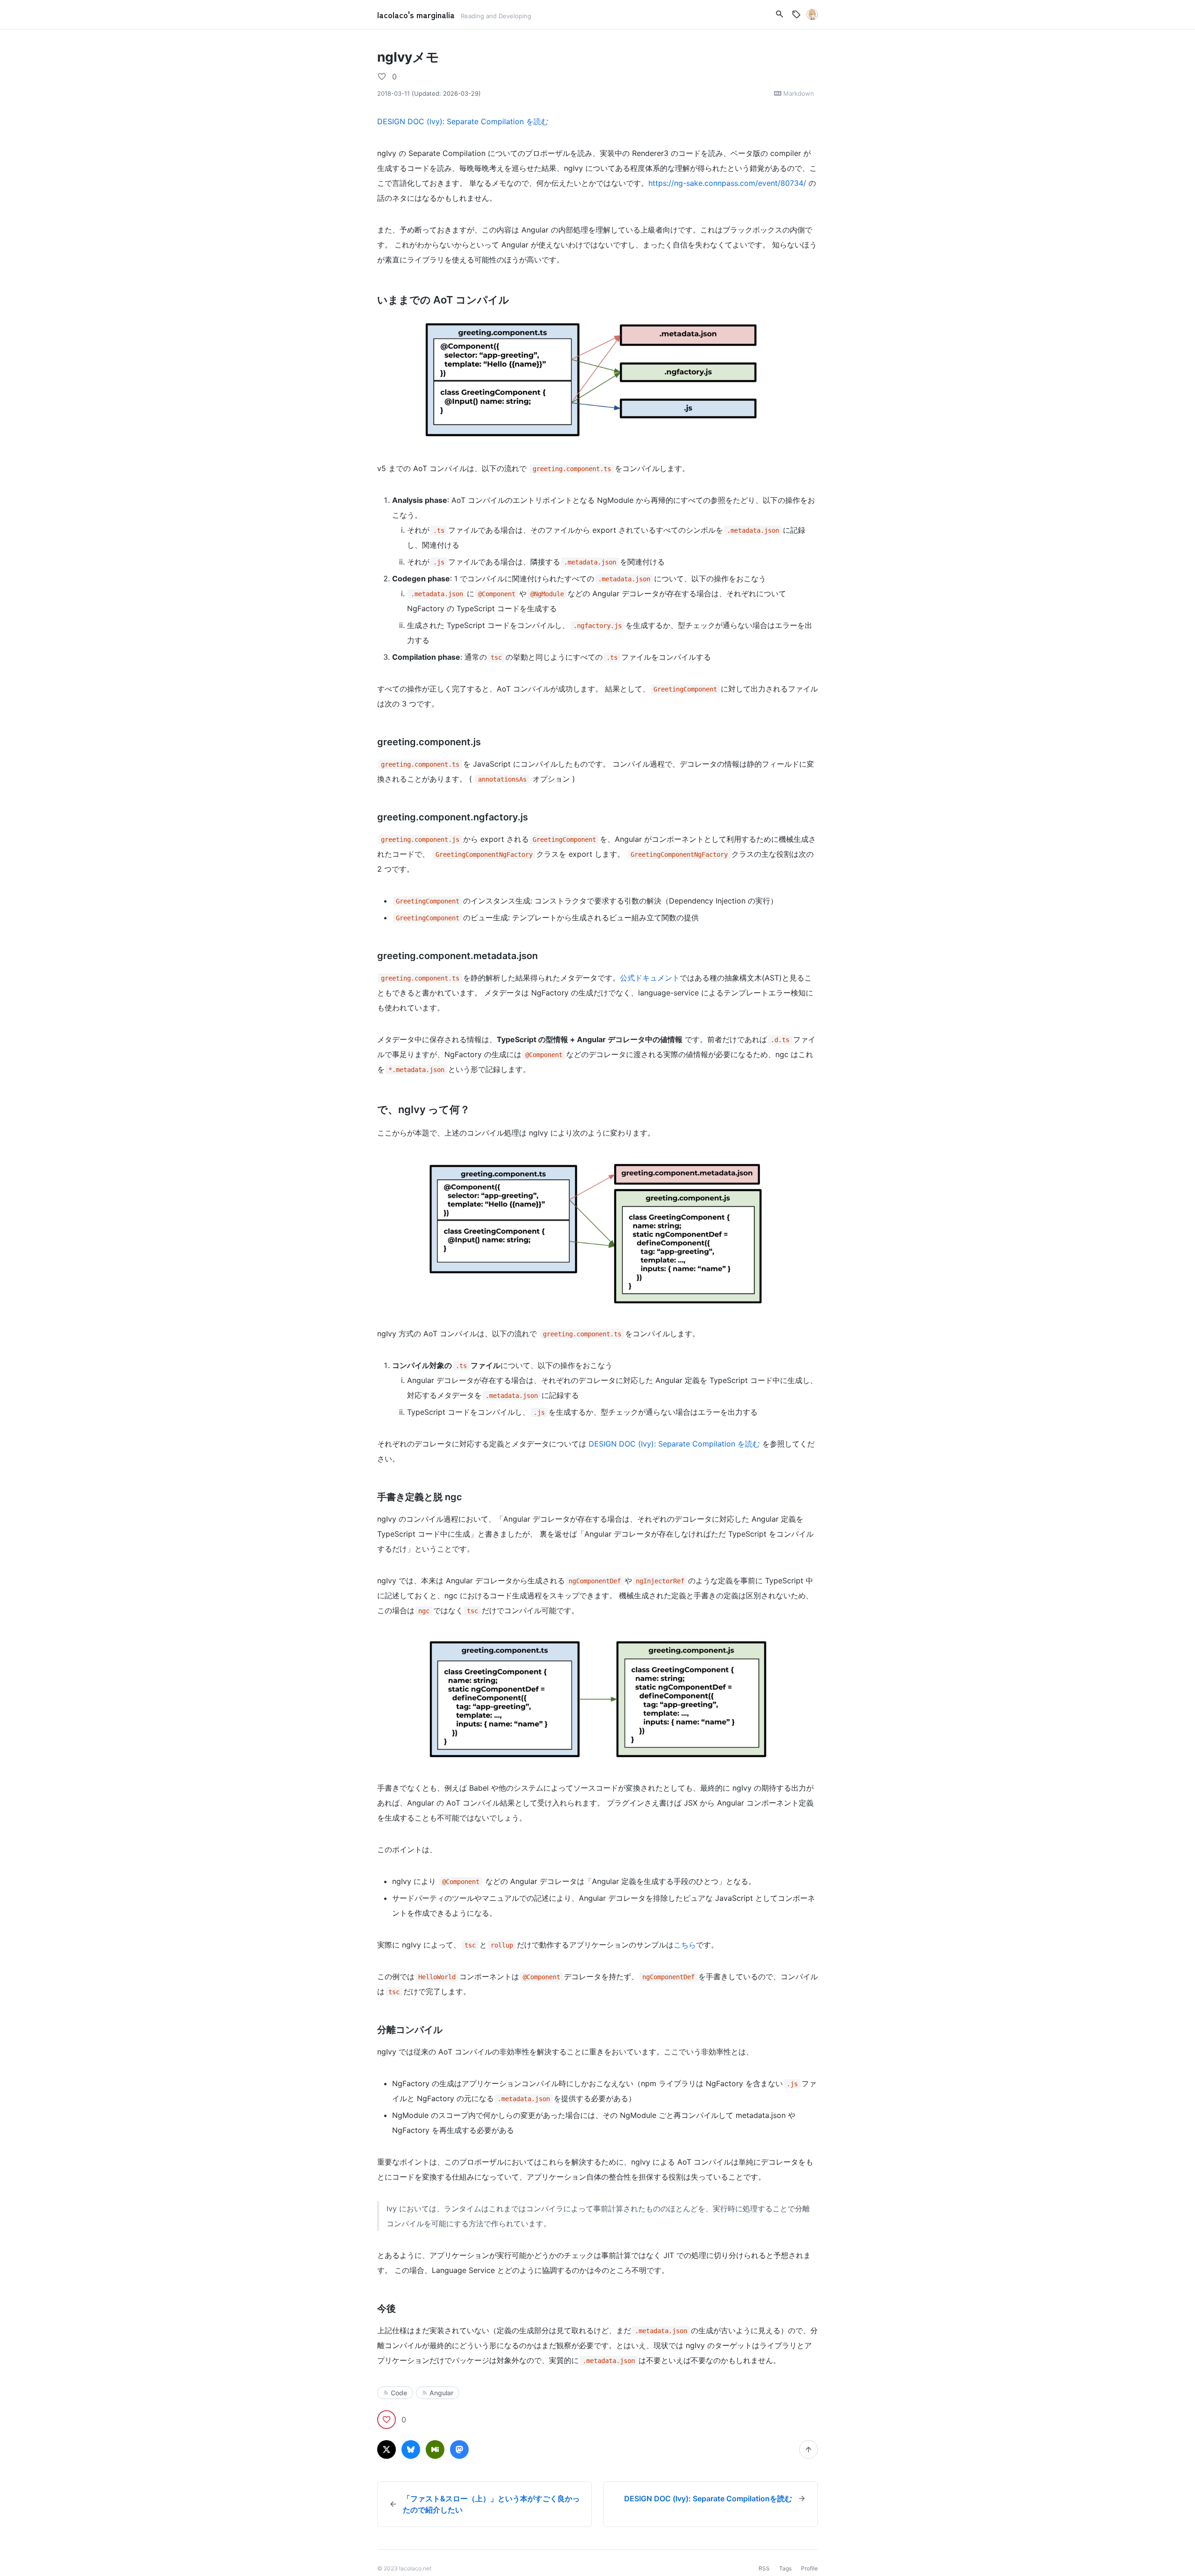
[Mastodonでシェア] (459, 2449)
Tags (785, 2568)
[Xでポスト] (387, 2449)
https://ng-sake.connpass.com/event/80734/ (727, 183)
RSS (764, 2568)
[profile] (812, 14)
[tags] (780, 14)
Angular (441, 2393)
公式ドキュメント (650, 978)
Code (399, 2393)
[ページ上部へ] (808, 2449)
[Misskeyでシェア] (435, 2449)
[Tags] (796, 14)
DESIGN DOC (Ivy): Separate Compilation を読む (463, 121)
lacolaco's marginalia (417, 14)
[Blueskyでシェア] (411, 2449)
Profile (809, 2568)
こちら (685, 1945)
